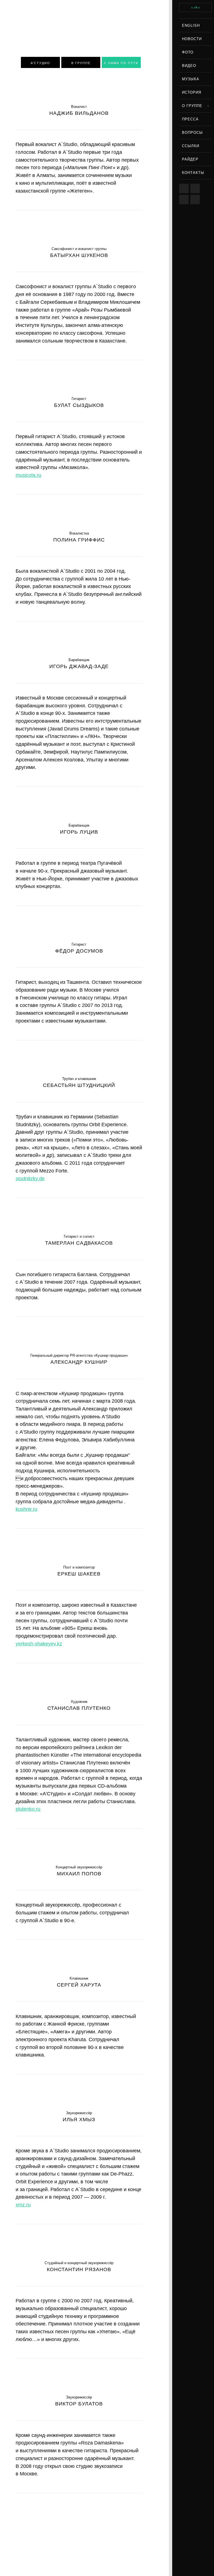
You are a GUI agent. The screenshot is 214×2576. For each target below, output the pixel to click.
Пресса (190, 119)
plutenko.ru (28, 1809)
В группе (81, 63)
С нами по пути (121, 63)
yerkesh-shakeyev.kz (39, 1644)
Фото (188, 52)
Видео (189, 66)
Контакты (193, 173)
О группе (192, 106)
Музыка (191, 79)
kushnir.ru (26, 1509)
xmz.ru (23, 2205)
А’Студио (40, 63)
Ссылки (191, 146)
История (192, 92)
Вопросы (192, 133)
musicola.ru (28, 475)
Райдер (190, 159)
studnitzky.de (30, 1179)
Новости (192, 39)
